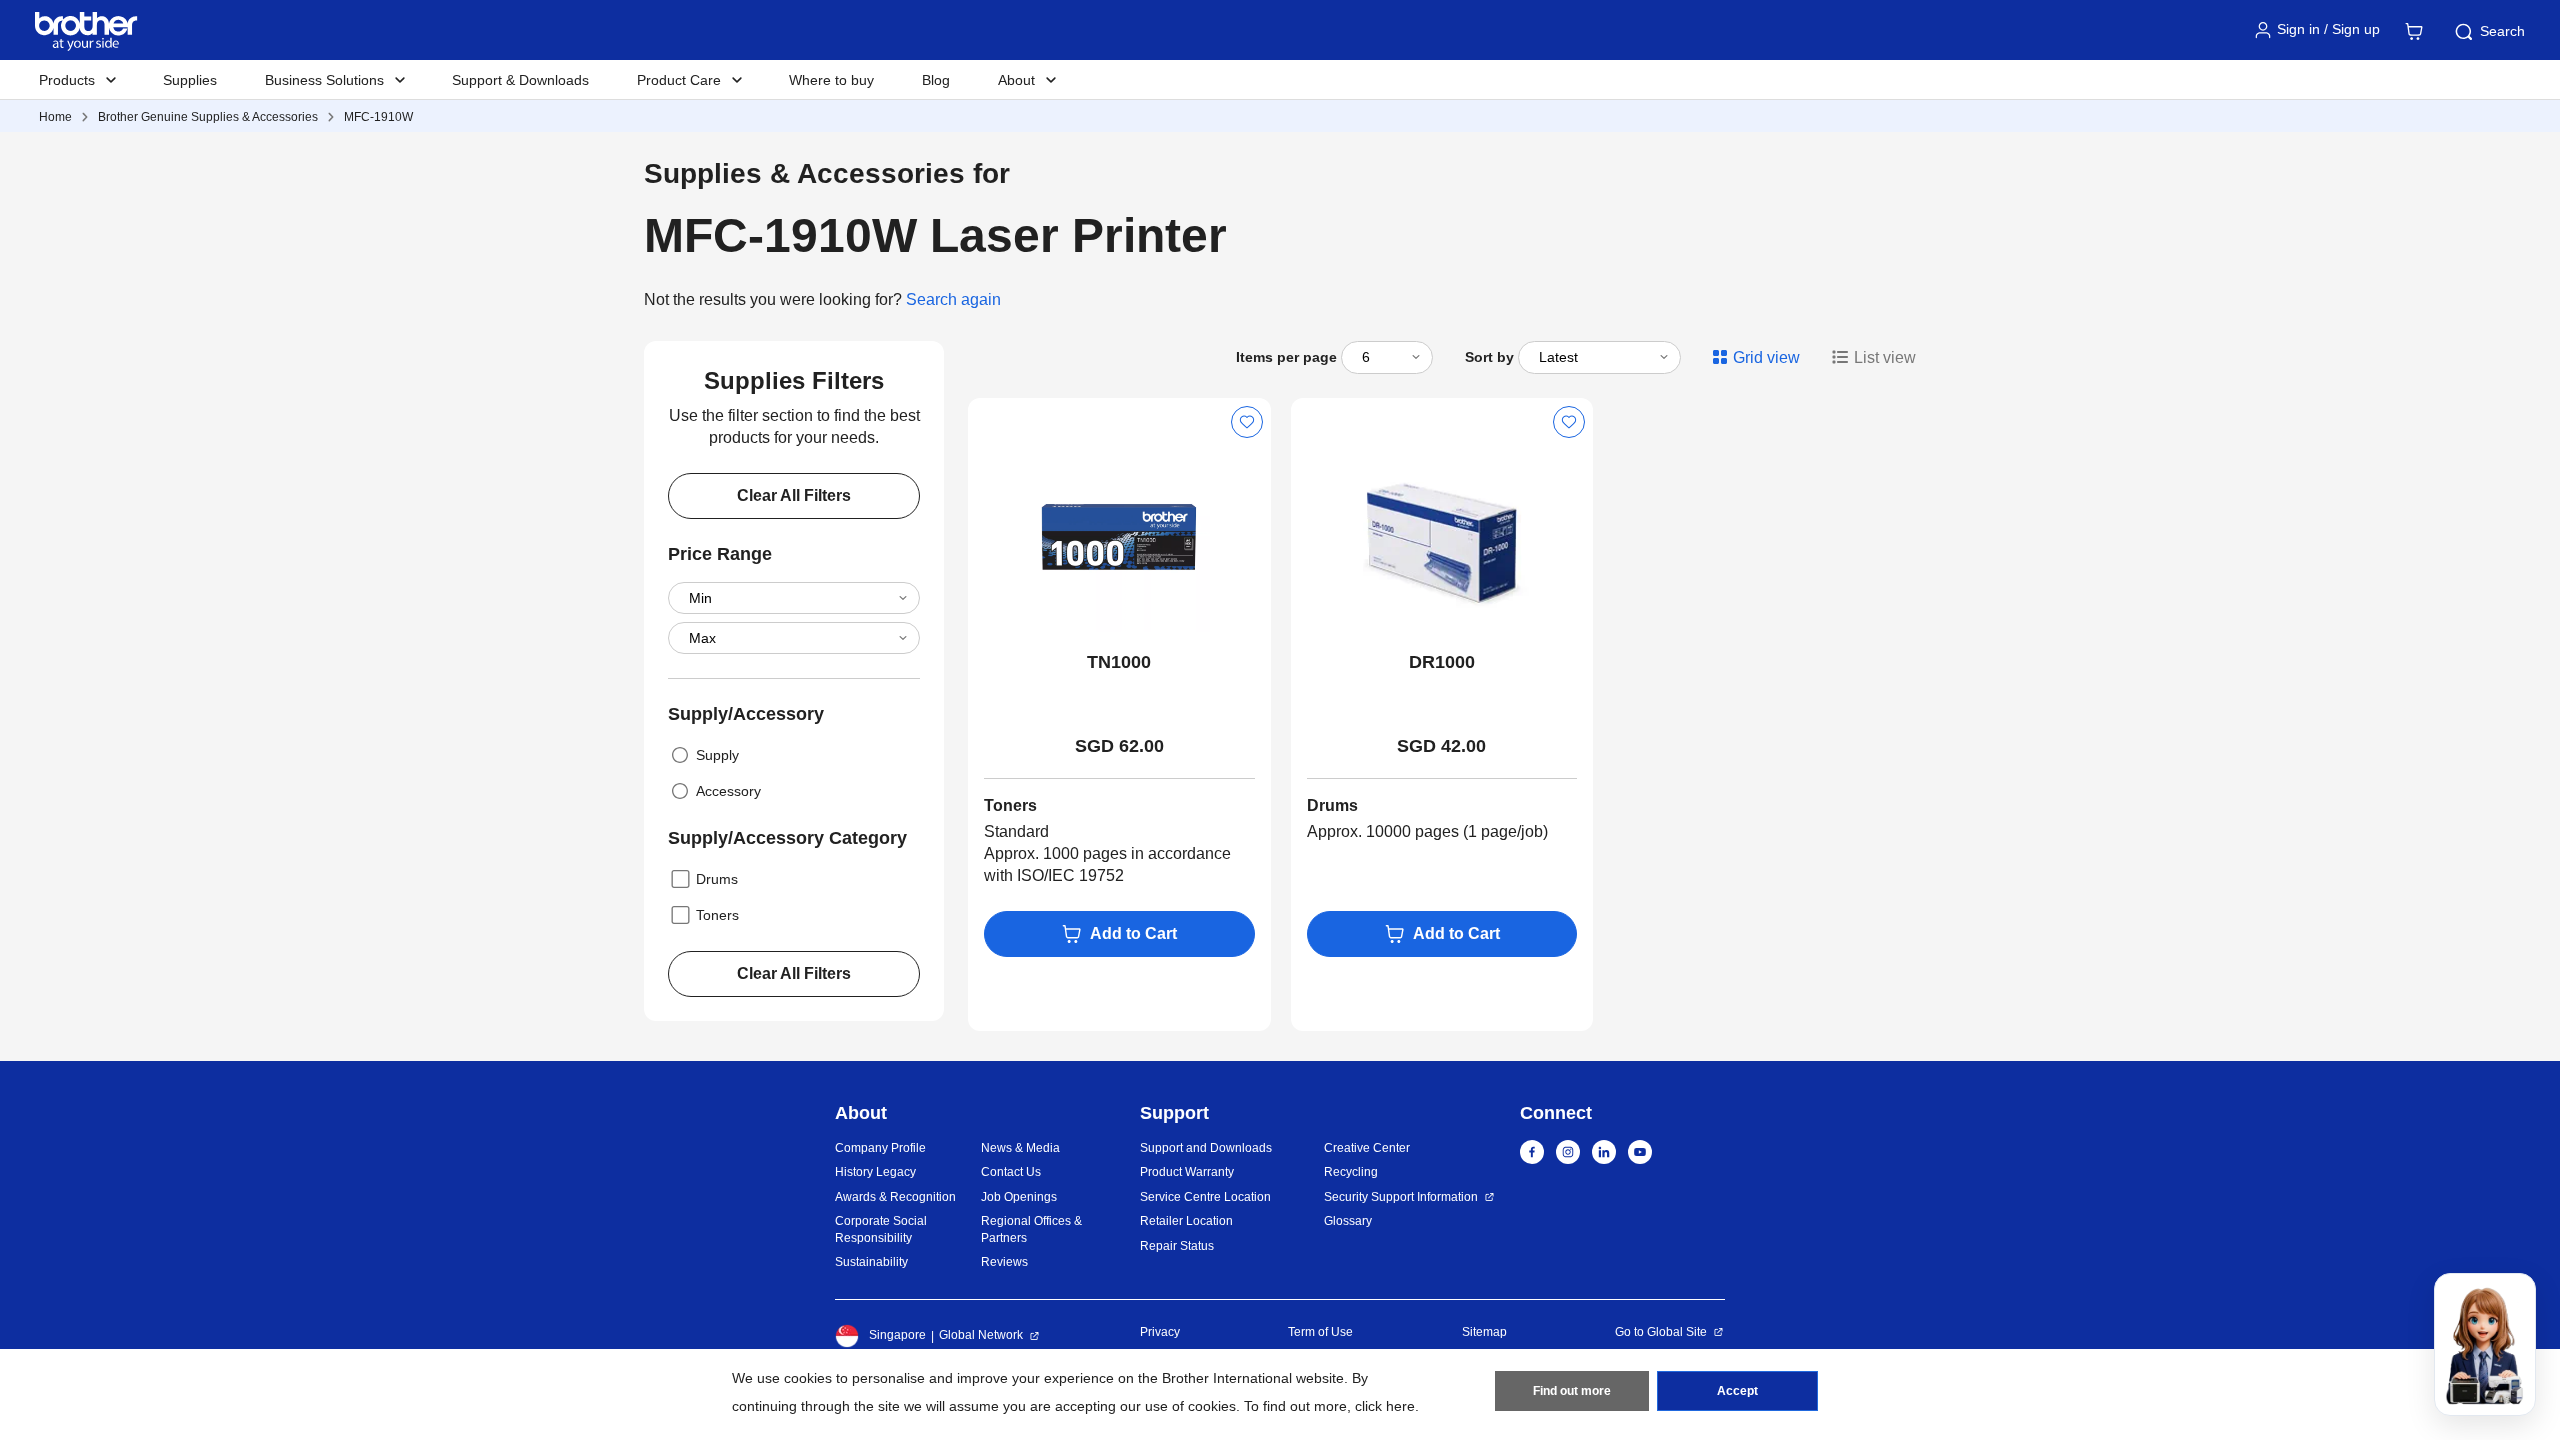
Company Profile (880, 1148)
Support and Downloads (1206, 1148)
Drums (717, 879)
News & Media (1020, 1148)
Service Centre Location (1205, 1197)
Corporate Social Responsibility (881, 1229)
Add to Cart (1133, 933)
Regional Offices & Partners (1031, 1229)
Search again (953, 299)
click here (1385, 1406)
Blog (936, 80)
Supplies (190, 80)
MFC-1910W (378, 117)
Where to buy (831, 80)
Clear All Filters (794, 495)
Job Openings (1019, 1197)
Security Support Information (1401, 1197)
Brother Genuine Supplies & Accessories (208, 117)
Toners (717, 915)
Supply (717, 755)
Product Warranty (1187, 1172)
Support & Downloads (520, 80)
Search (2502, 31)
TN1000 (1119, 662)
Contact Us (1011, 1172)
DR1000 (1442, 662)
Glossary (1348, 1221)
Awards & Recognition (895, 1197)
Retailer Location (1186, 1221)
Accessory (728, 791)
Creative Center (1367, 1148)
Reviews (1004, 1262)
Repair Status (1177, 1246)
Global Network (981, 1335)
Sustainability (871, 1262)
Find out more (1572, 1391)
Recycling (1351, 1172)
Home (55, 117)
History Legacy (875, 1172)
